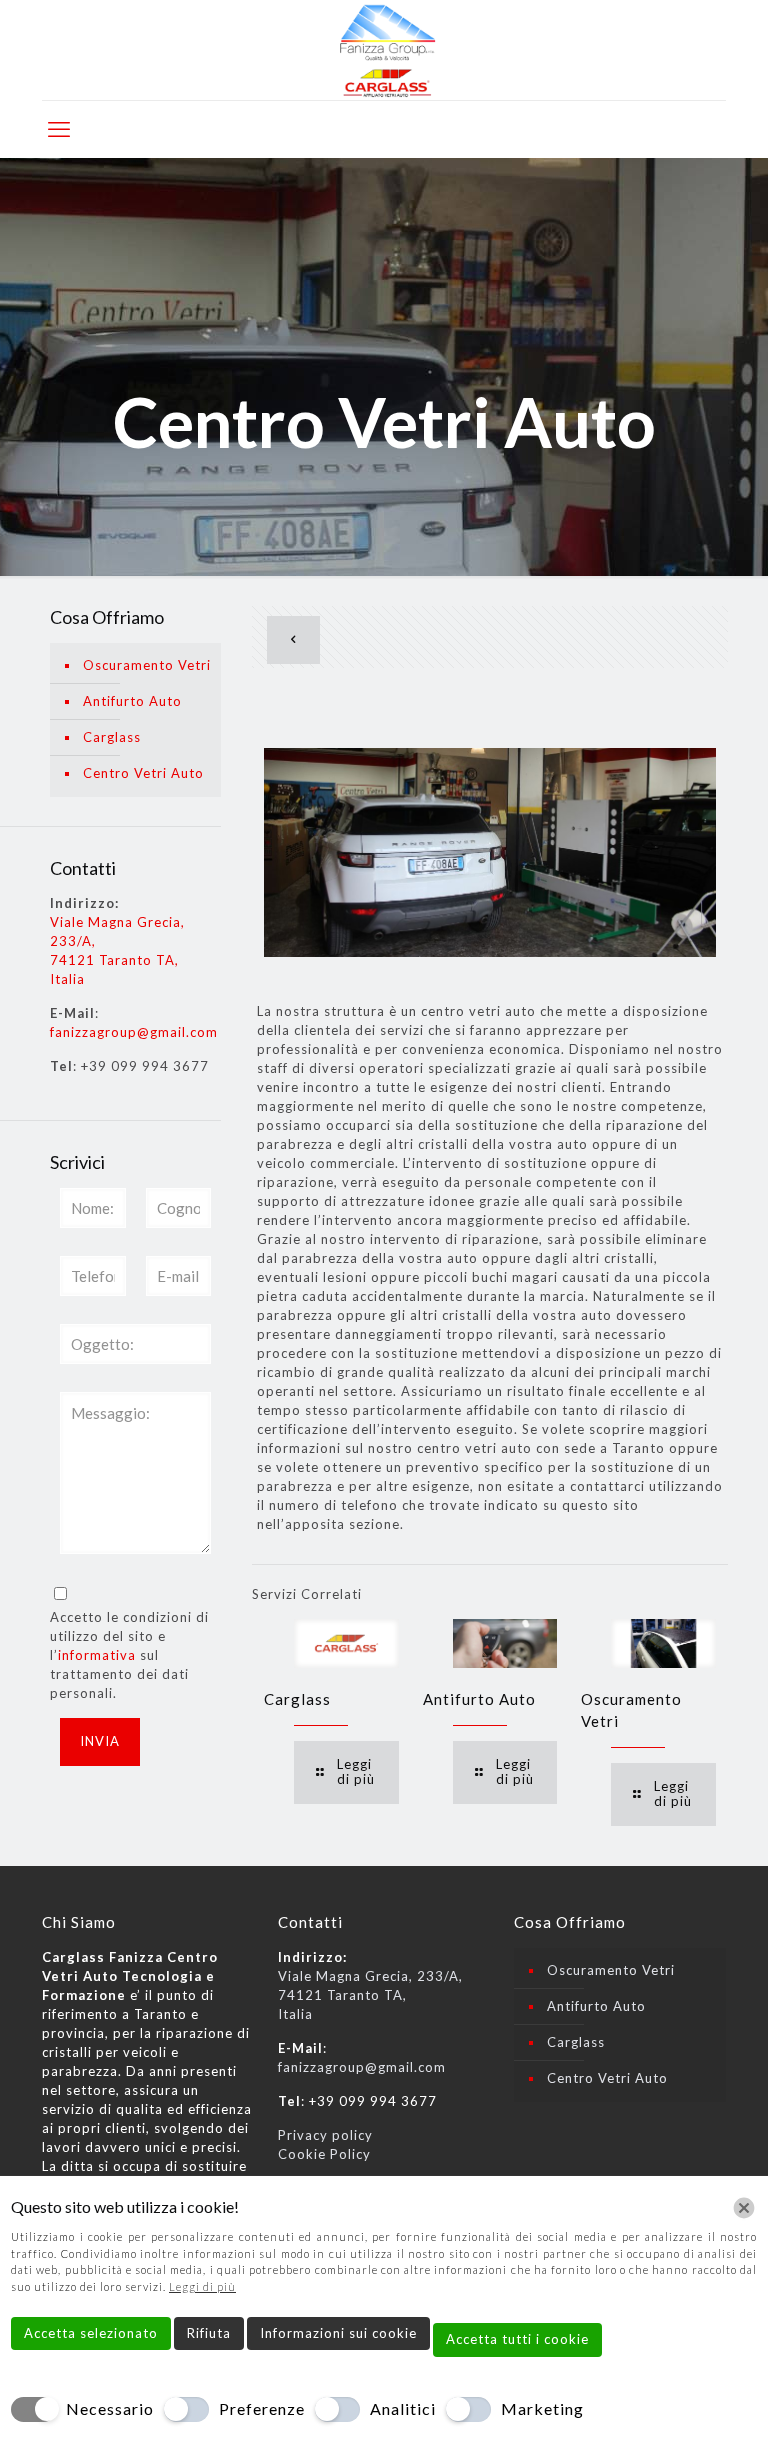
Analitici (403, 2408)
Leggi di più (202, 2286)
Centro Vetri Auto (143, 773)
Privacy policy (325, 2135)
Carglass (297, 1699)
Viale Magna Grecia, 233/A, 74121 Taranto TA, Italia (370, 1995)
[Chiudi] (744, 2208)
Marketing (542, 2408)
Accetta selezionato (91, 2333)
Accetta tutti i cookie (517, 2339)
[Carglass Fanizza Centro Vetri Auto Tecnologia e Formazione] (383, 50)
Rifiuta (209, 2333)
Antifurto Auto (479, 1699)
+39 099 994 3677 (145, 1066)
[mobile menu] (59, 129)
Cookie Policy (324, 2154)
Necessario (110, 2408)
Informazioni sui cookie (338, 2333)
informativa (97, 1655)
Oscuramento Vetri (147, 665)
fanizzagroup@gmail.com (134, 1032)
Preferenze (262, 2408)
